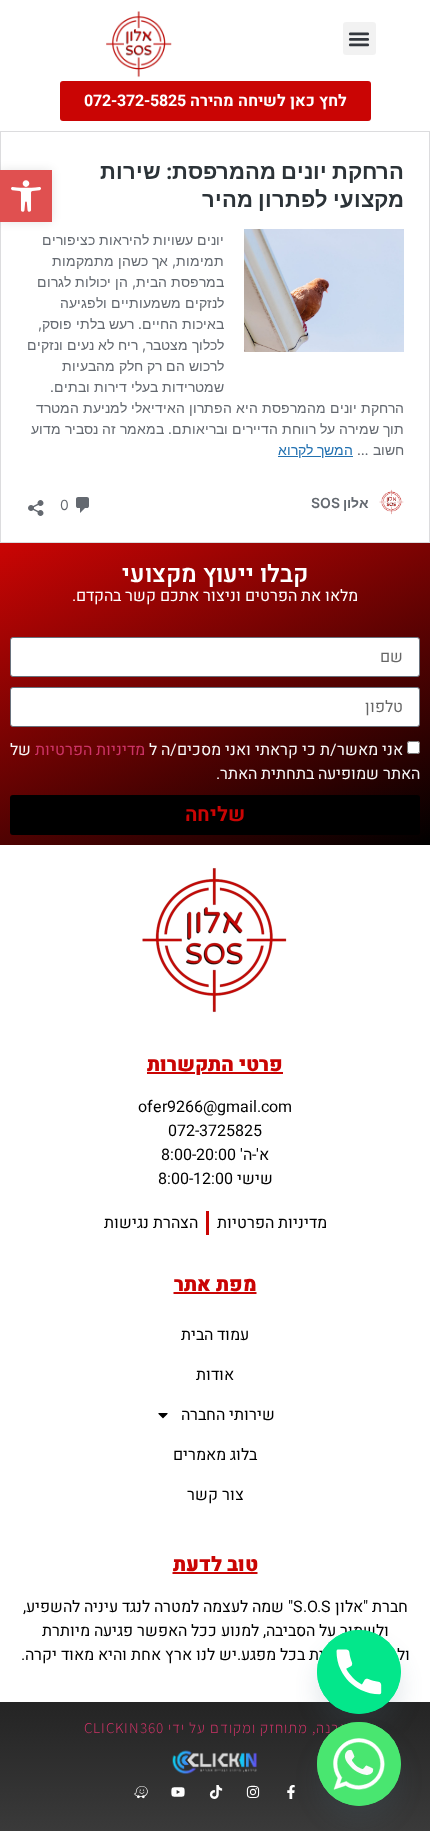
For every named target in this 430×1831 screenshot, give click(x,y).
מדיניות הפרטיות (90, 750)
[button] (26, 196)
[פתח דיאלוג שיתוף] (36, 503)
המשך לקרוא (315, 449)
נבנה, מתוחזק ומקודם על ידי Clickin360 (215, 1727)
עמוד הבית (215, 1335)
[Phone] (359, 1672)
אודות (215, 1375)
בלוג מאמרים (215, 1455)
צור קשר (215, 1495)
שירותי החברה (228, 1415)
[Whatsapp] (359, 1764)
